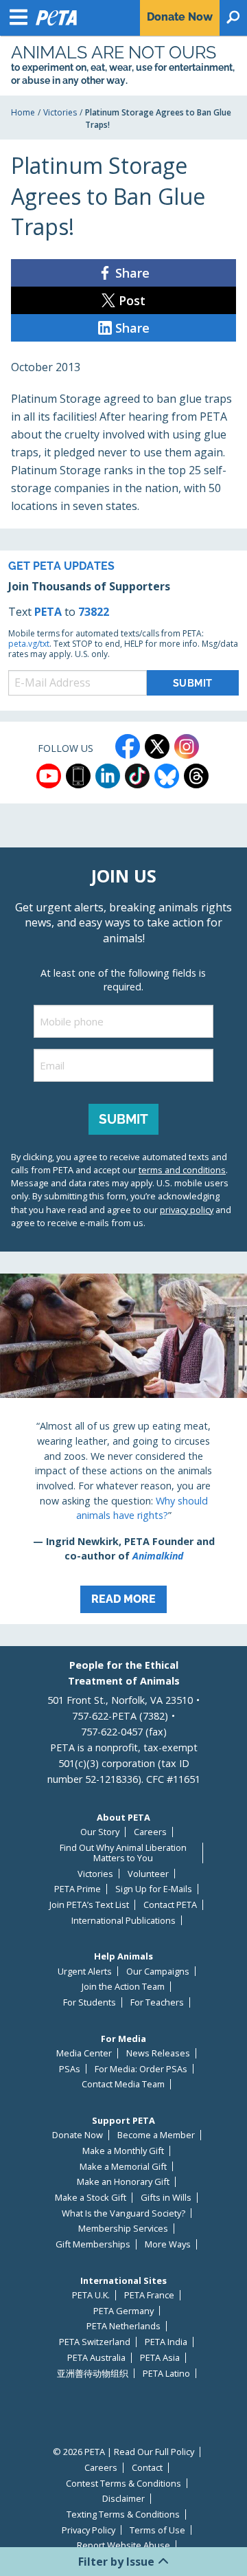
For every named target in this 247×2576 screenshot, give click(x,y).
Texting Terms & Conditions (123, 2514)
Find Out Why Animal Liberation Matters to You (123, 1853)
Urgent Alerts (85, 1972)
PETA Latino (166, 2374)
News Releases (158, 2053)
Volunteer (148, 1874)
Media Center (84, 2053)
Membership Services (123, 2229)
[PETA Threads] (196, 776)
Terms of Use (157, 2530)
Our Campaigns (158, 1972)
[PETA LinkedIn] (108, 776)
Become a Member (156, 2135)
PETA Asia (160, 2358)
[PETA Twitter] (157, 746)
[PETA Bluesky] (167, 776)
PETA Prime (78, 1889)
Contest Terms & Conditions (123, 2484)
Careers (150, 1832)
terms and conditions (182, 1170)
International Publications (123, 1921)
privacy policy (187, 1210)
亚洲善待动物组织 (93, 2374)
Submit (123, 1119)
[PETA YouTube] (49, 776)
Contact (147, 2468)
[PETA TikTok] (137, 776)
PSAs (70, 2069)
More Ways (168, 2244)
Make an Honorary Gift (123, 2182)
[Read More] (123, 1449)
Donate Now (78, 2135)
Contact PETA (170, 1905)
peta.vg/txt (29, 644)
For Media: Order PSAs (141, 2069)
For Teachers (157, 2002)
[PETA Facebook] (128, 746)
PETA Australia (96, 2358)
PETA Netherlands (123, 2326)
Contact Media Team (123, 2084)
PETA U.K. (91, 2295)
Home (23, 112)
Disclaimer (123, 2499)
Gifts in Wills (166, 2198)
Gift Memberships (93, 2244)
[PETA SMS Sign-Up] (78, 776)
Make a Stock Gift (91, 2198)
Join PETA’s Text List (89, 1905)
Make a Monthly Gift (123, 2151)
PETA (48, 612)
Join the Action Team (123, 1987)
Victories (60, 112)
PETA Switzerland (95, 2342)
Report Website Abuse (123, 2545)
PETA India (166, 2342)
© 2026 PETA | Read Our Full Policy (123, 2452)
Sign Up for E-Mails (154, 1889)
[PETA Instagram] (187, 746)
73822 (94, 612)
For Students (90, 2002)
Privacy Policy (89, 2530)
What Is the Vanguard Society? (123, 2213)
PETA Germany (123, 2311)
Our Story (100, 1832)
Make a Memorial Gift (123, 2167)
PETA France (149, 2295)
